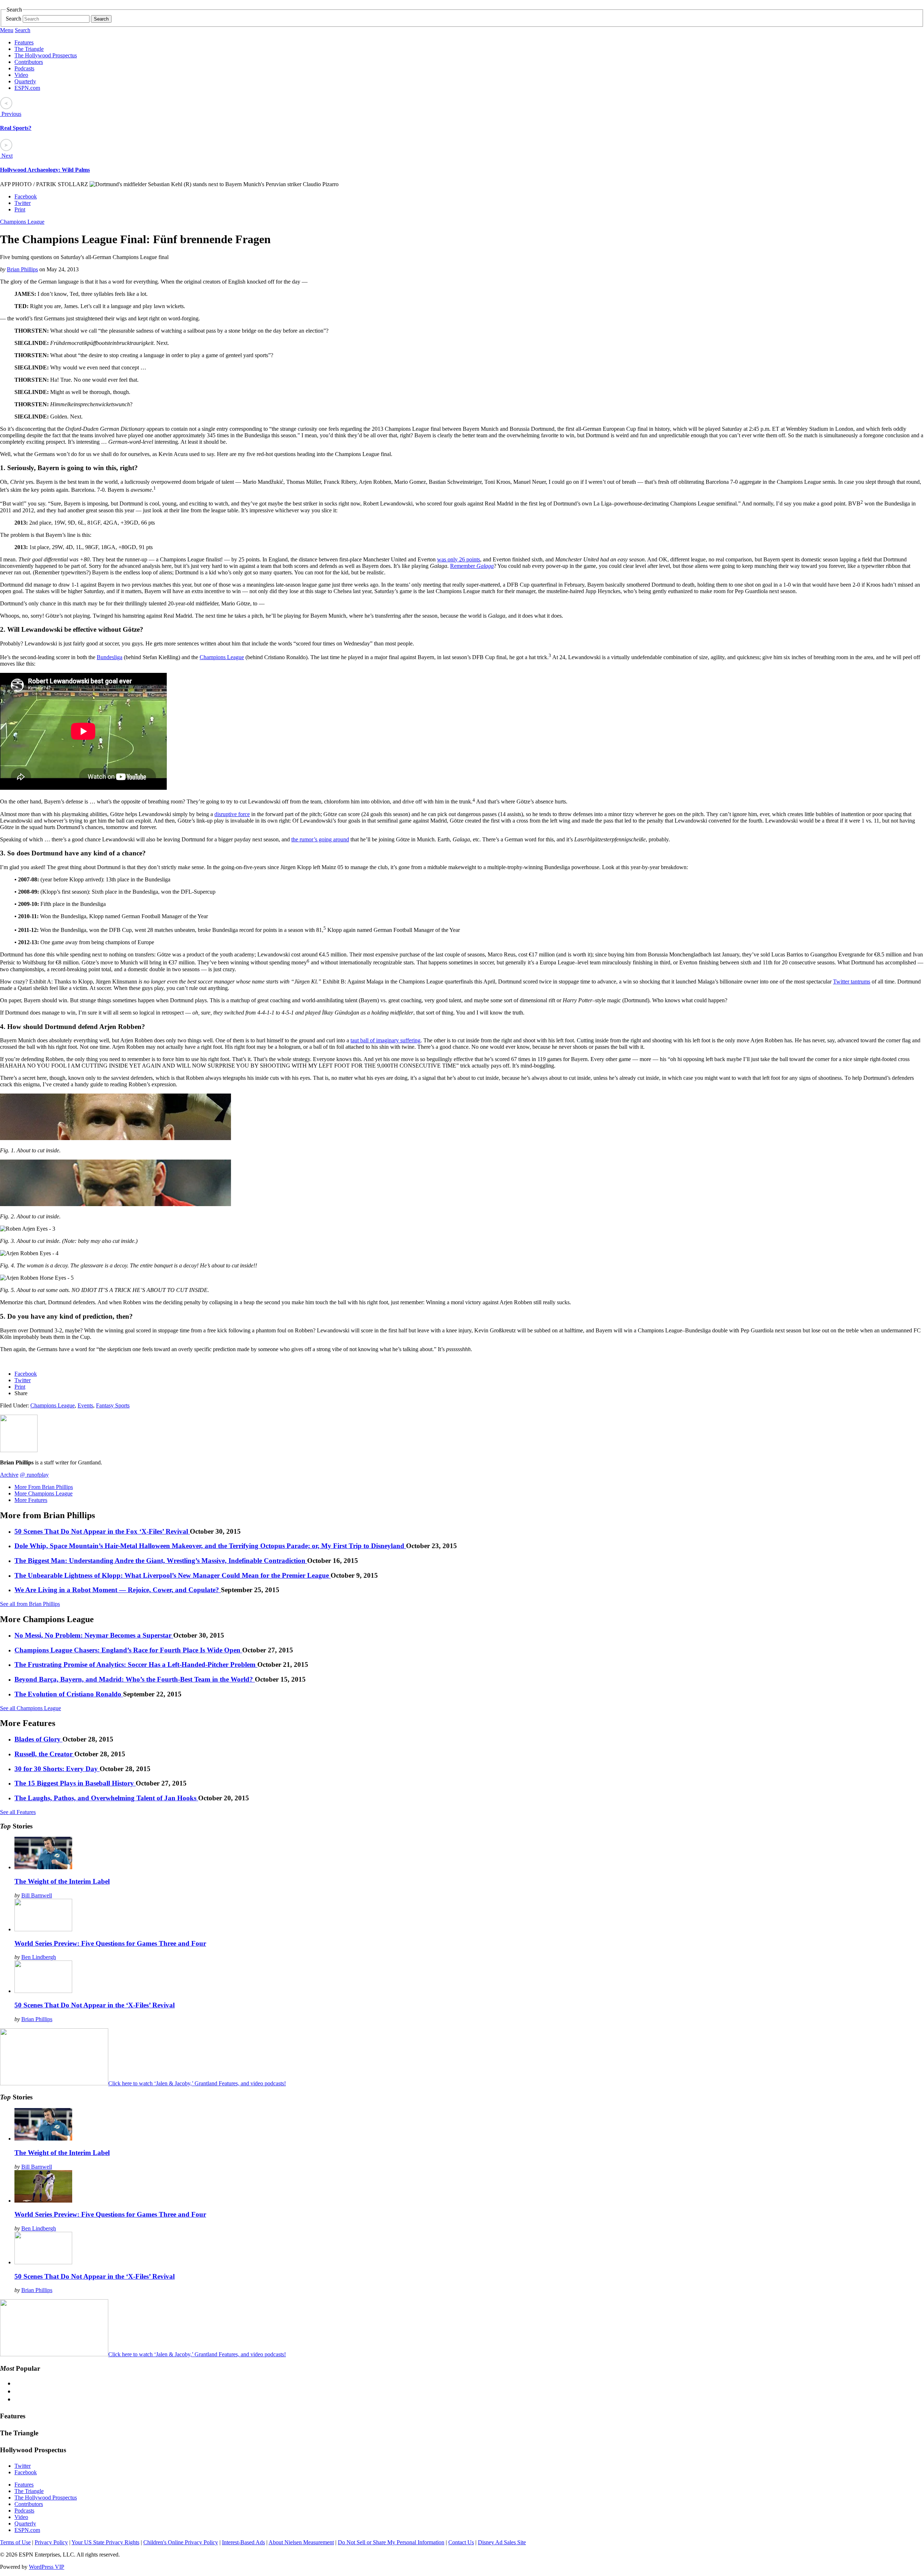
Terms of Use (15, 2542)
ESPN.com (27, 88)
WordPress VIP (47, 2567)
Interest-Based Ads (243, 2542)
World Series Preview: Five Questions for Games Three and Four (110, 1943)
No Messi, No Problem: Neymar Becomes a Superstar (94, 1635)
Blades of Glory (38, 1739)
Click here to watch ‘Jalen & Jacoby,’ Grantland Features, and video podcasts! (197, 2083)
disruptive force (232, 814)
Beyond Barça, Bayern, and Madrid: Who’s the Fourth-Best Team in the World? (135, 1679)
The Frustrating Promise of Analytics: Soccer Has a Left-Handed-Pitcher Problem (136, 1664)
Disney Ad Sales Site (502, 2542)
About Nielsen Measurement (301, 2542)
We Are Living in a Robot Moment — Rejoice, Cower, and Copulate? (118, 1590)
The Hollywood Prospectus (46, 55)
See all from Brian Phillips (30, 1604)
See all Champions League (30, 1708)
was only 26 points (459, 559)
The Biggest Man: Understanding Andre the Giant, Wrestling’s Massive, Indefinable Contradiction (161, 1561)
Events (85, 1405)
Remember (472, 566)
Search (14, 19)
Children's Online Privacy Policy (181, 2542)
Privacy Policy (51, 2542)
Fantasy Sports (113, 1405)
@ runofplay (34, 1475)
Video (21, 75)
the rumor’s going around (320, 839)
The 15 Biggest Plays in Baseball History (75, 1783)
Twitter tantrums (852, 982)
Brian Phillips (22, 269)
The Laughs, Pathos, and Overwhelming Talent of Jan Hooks (106, 1798)
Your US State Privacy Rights (105, 2542)
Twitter (23, 203)
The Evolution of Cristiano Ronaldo (69, 1694)
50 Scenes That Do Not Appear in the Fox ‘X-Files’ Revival (102, 1531)
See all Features (18, 1812)
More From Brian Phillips (44, 1487)
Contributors (29, 62)
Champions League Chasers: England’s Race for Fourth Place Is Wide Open (128, 1650)
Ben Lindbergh (39, 1957)
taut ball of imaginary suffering (385, 1040)
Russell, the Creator (44, 1754)
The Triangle (29, 49)
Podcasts (24, 68)
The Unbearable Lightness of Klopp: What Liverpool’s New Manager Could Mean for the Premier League (173, 1575)
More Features (31, 1500)
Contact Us (461, 2542)
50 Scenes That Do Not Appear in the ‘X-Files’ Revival (95, 2005)
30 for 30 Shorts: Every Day (57, 1769)
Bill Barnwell (37, 1895)
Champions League (22, 222)
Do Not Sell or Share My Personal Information (391, 2542)
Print (20, 209)
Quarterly (25, 81)
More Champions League (43, 1493)
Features (24, 42)
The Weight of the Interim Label (62, 1881)
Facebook (26, 196)
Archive (9, 1475)
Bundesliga (110, 657)
